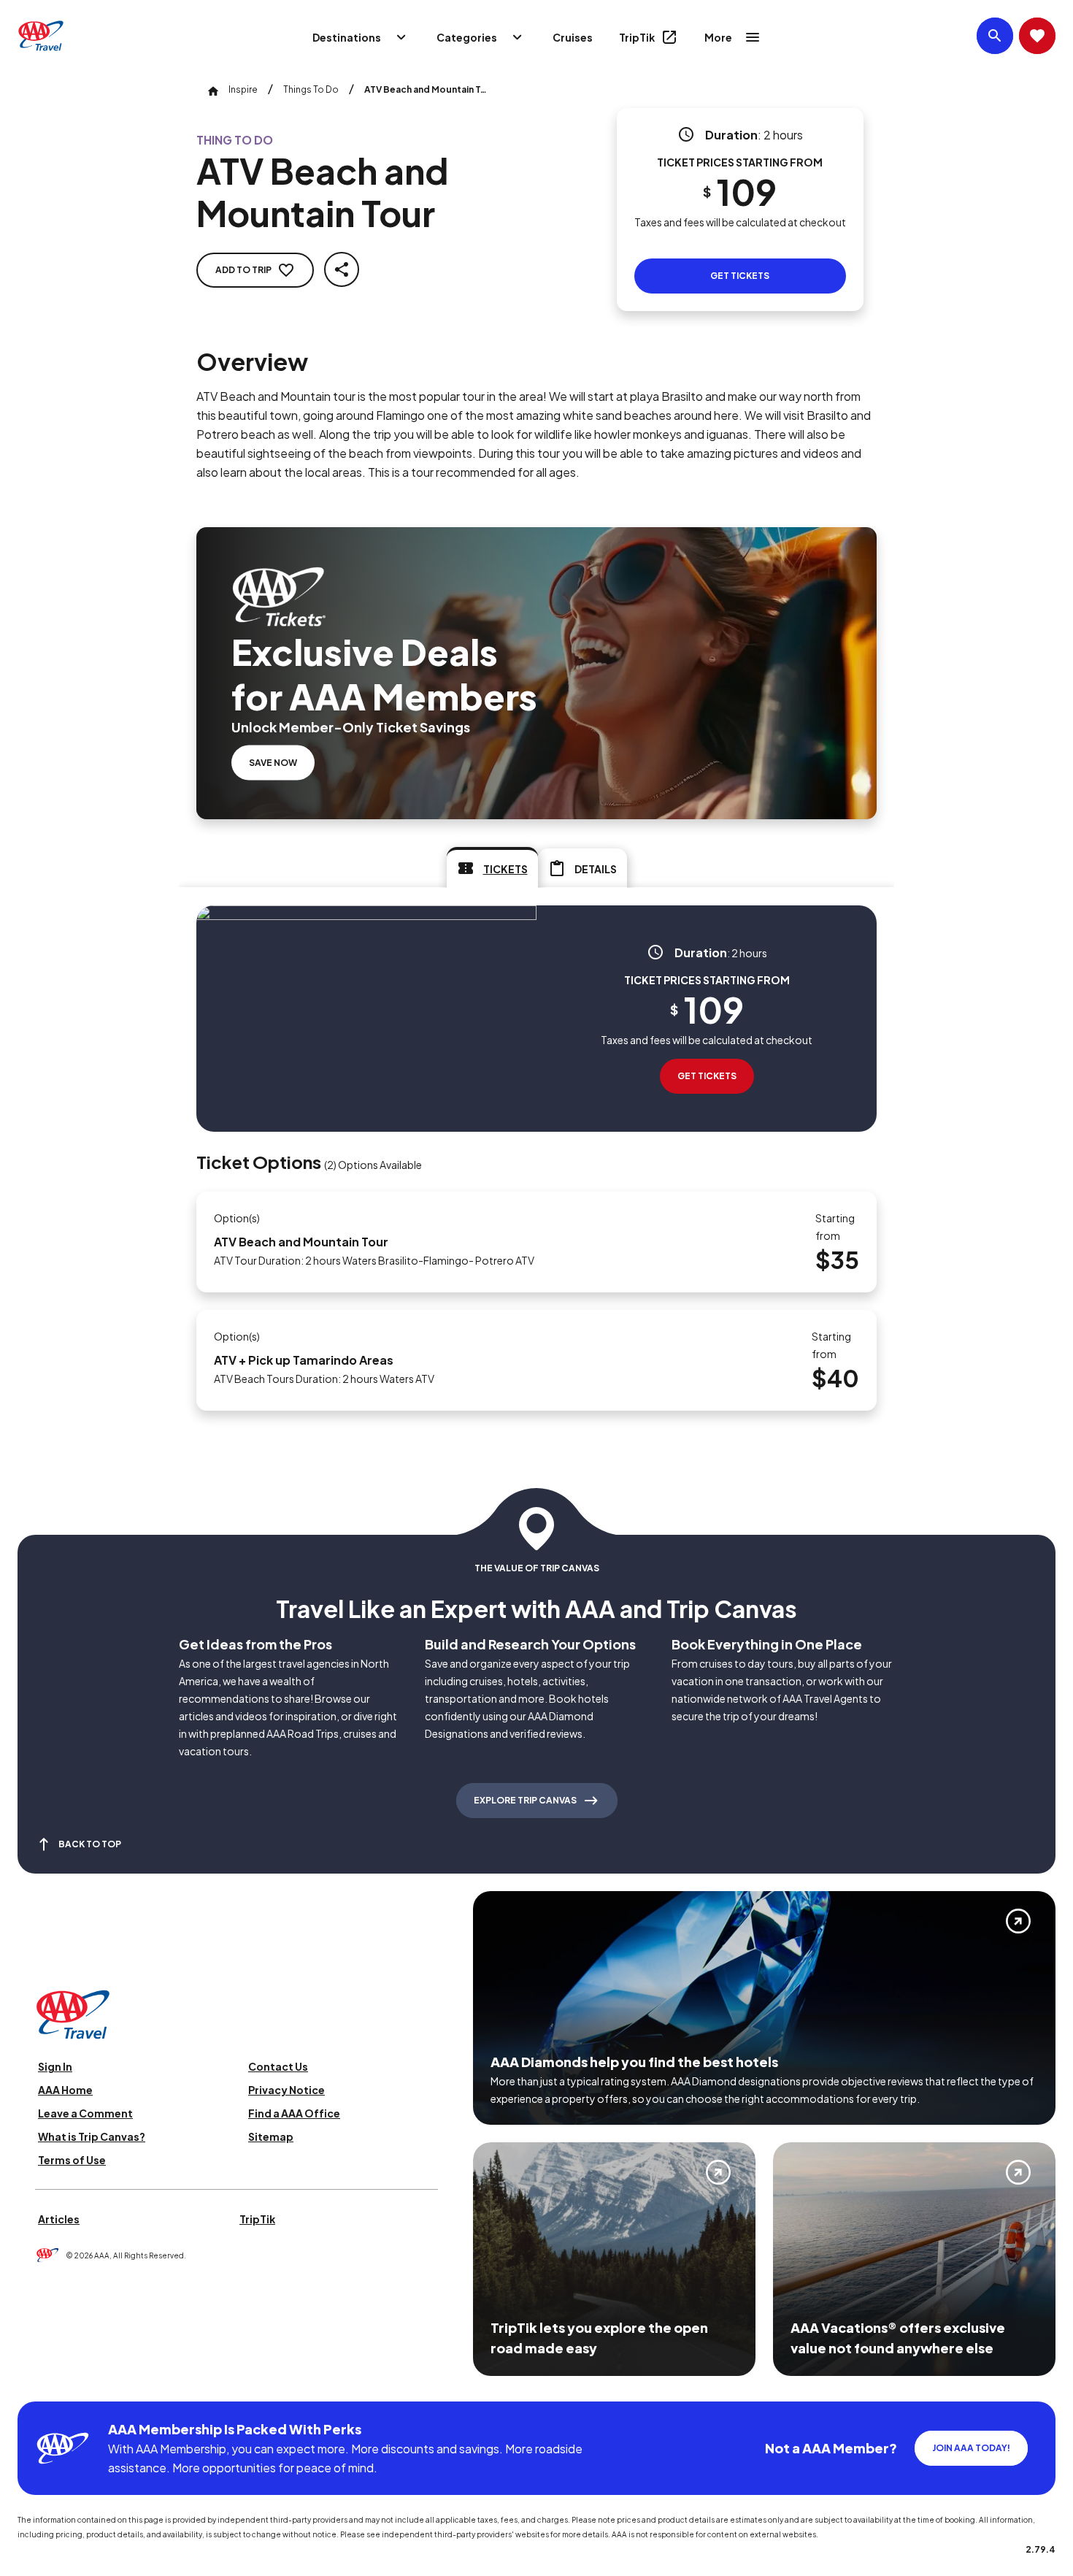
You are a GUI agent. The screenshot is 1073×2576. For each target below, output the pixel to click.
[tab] (492, 867)
